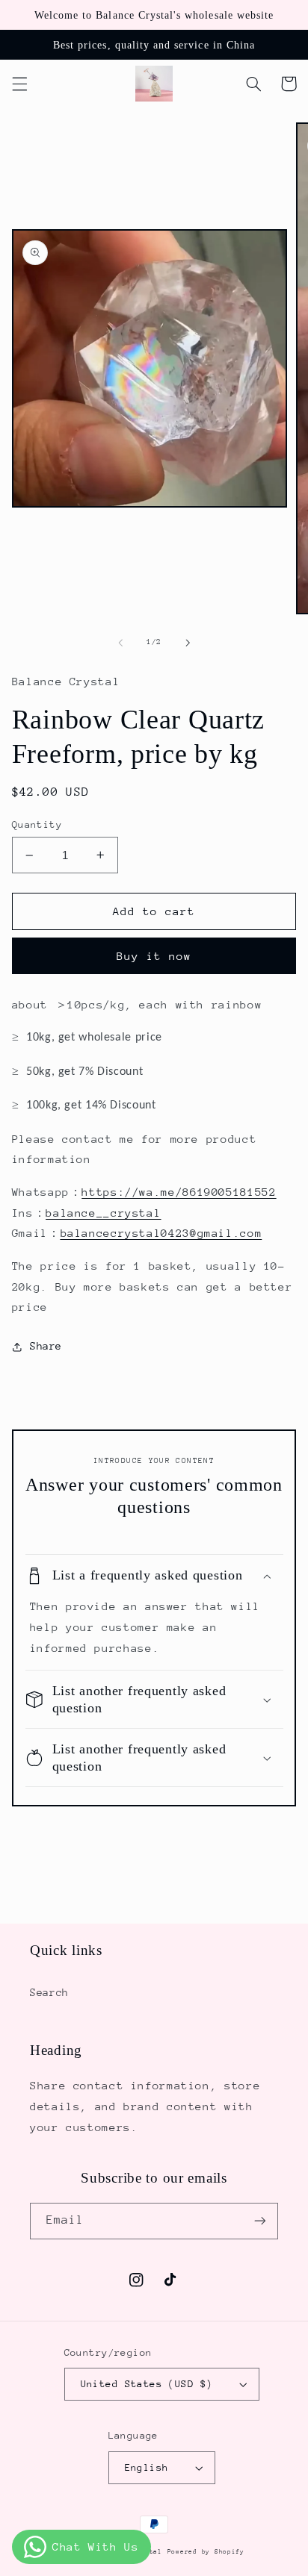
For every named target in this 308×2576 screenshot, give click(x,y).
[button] (19, 84)
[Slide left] (120, 643)
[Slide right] (188, 643)
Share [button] (46, 1346)
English (147, 2467)
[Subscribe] (260, 2221)
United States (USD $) (147, 2384)
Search (49, 1992)
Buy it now (154, 956)
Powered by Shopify (206, 2551)
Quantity (37, 824)
